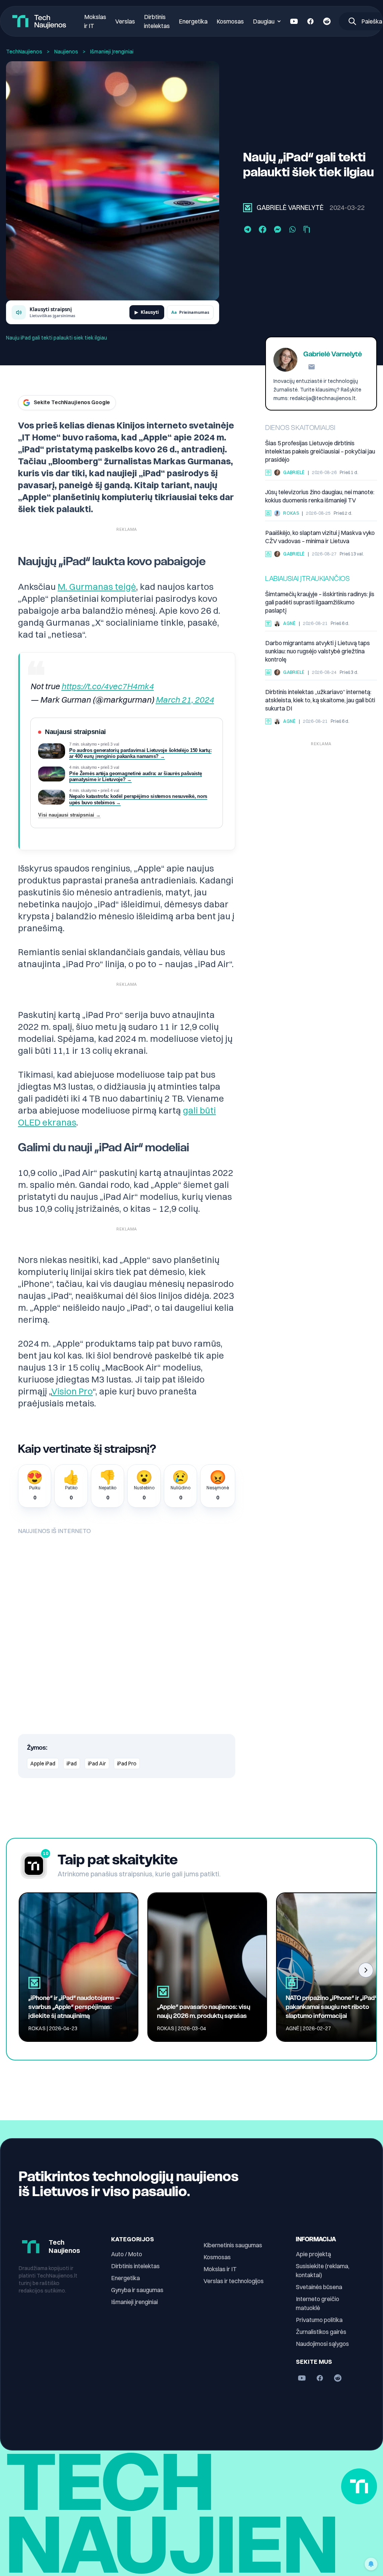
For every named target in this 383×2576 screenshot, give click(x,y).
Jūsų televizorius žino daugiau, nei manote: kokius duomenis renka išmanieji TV (320, 496)
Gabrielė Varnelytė (290, 208)
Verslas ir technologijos (234, 2281)
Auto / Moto (127, 2254)
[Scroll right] (366, 1970)
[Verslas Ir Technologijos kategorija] (268, 672)
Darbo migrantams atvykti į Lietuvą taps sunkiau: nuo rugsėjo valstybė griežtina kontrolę (318, 651)
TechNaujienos (24, 52)
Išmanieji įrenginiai (134, 2302)
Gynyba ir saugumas (137, 2290)
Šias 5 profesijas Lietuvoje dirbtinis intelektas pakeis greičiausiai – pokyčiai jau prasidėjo (320, 451)
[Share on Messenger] (278, 229)
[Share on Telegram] (248, 229)
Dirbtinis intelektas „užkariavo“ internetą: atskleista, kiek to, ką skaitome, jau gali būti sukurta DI (320, 700)
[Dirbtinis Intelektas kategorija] (268, 473)
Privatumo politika (319, 2320)
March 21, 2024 (185, 700)
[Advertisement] (321, 796)
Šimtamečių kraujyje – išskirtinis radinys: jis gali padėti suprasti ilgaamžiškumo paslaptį (320, 602)
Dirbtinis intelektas (135, 2266)
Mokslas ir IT (220, 2269)
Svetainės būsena (319, 2287)
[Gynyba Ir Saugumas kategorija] (268, 554)
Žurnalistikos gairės (321, 2332)
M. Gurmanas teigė (97, 586)
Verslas (125, 21)
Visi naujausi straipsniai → (69, 815)
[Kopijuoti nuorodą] (307, 229)
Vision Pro (72, 1391)
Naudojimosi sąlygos (322, 2344)
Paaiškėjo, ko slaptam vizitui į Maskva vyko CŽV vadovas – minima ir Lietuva (320, 537)
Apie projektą (313, 2254)
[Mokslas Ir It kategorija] (268, 623)
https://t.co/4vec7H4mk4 (108, 686)
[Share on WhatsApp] (292, 229)
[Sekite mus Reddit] (327, 21)
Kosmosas (230, 21)
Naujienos (66, 52)
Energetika (193, 21)
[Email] (312, 367)
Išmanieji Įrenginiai (112, 52)
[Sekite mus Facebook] (310, 21)
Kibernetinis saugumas (233, 2245)
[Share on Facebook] (263, 229)
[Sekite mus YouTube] (294, 21)
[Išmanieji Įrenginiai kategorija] (248, 208)
